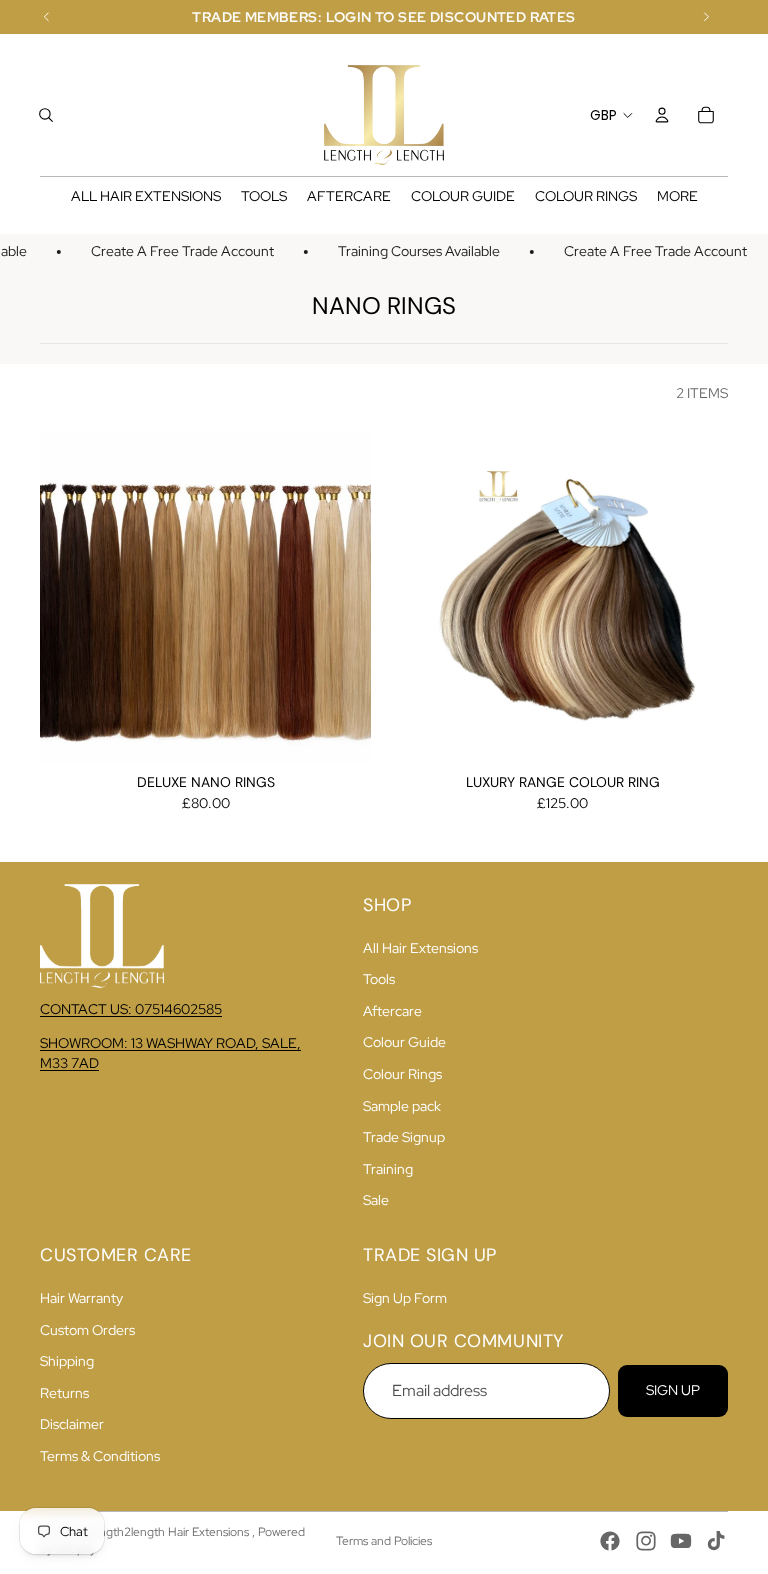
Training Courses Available (412, 251)
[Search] (46, 115)
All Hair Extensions (420, 948)
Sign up (673, 1390)
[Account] (662, 115)
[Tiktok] (716, 1541)
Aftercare (392, 1011)
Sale (376, 1200)
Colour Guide (404, 1042)
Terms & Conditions (100, 1456)
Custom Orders (87, 1330)
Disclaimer (72, 1424)
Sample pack (402, 1106)
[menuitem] (677, 196)
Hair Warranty (81, 1298)
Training (388, 1169)
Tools (379, 979)
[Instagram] (646, 1541)
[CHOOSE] (340, 732)
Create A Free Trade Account (175, 251)
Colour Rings (402, 1074)
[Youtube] (681, 1541)
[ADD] (697, 732)
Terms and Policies (384, 1541)
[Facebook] (610, 1541)
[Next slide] (341, 597)
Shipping (67, 1361)
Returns (64, 1393)
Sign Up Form (405, 1298)
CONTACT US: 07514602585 (131, 1009)
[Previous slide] (70, 597)
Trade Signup (404, 1137)
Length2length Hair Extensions (168, 1532)
